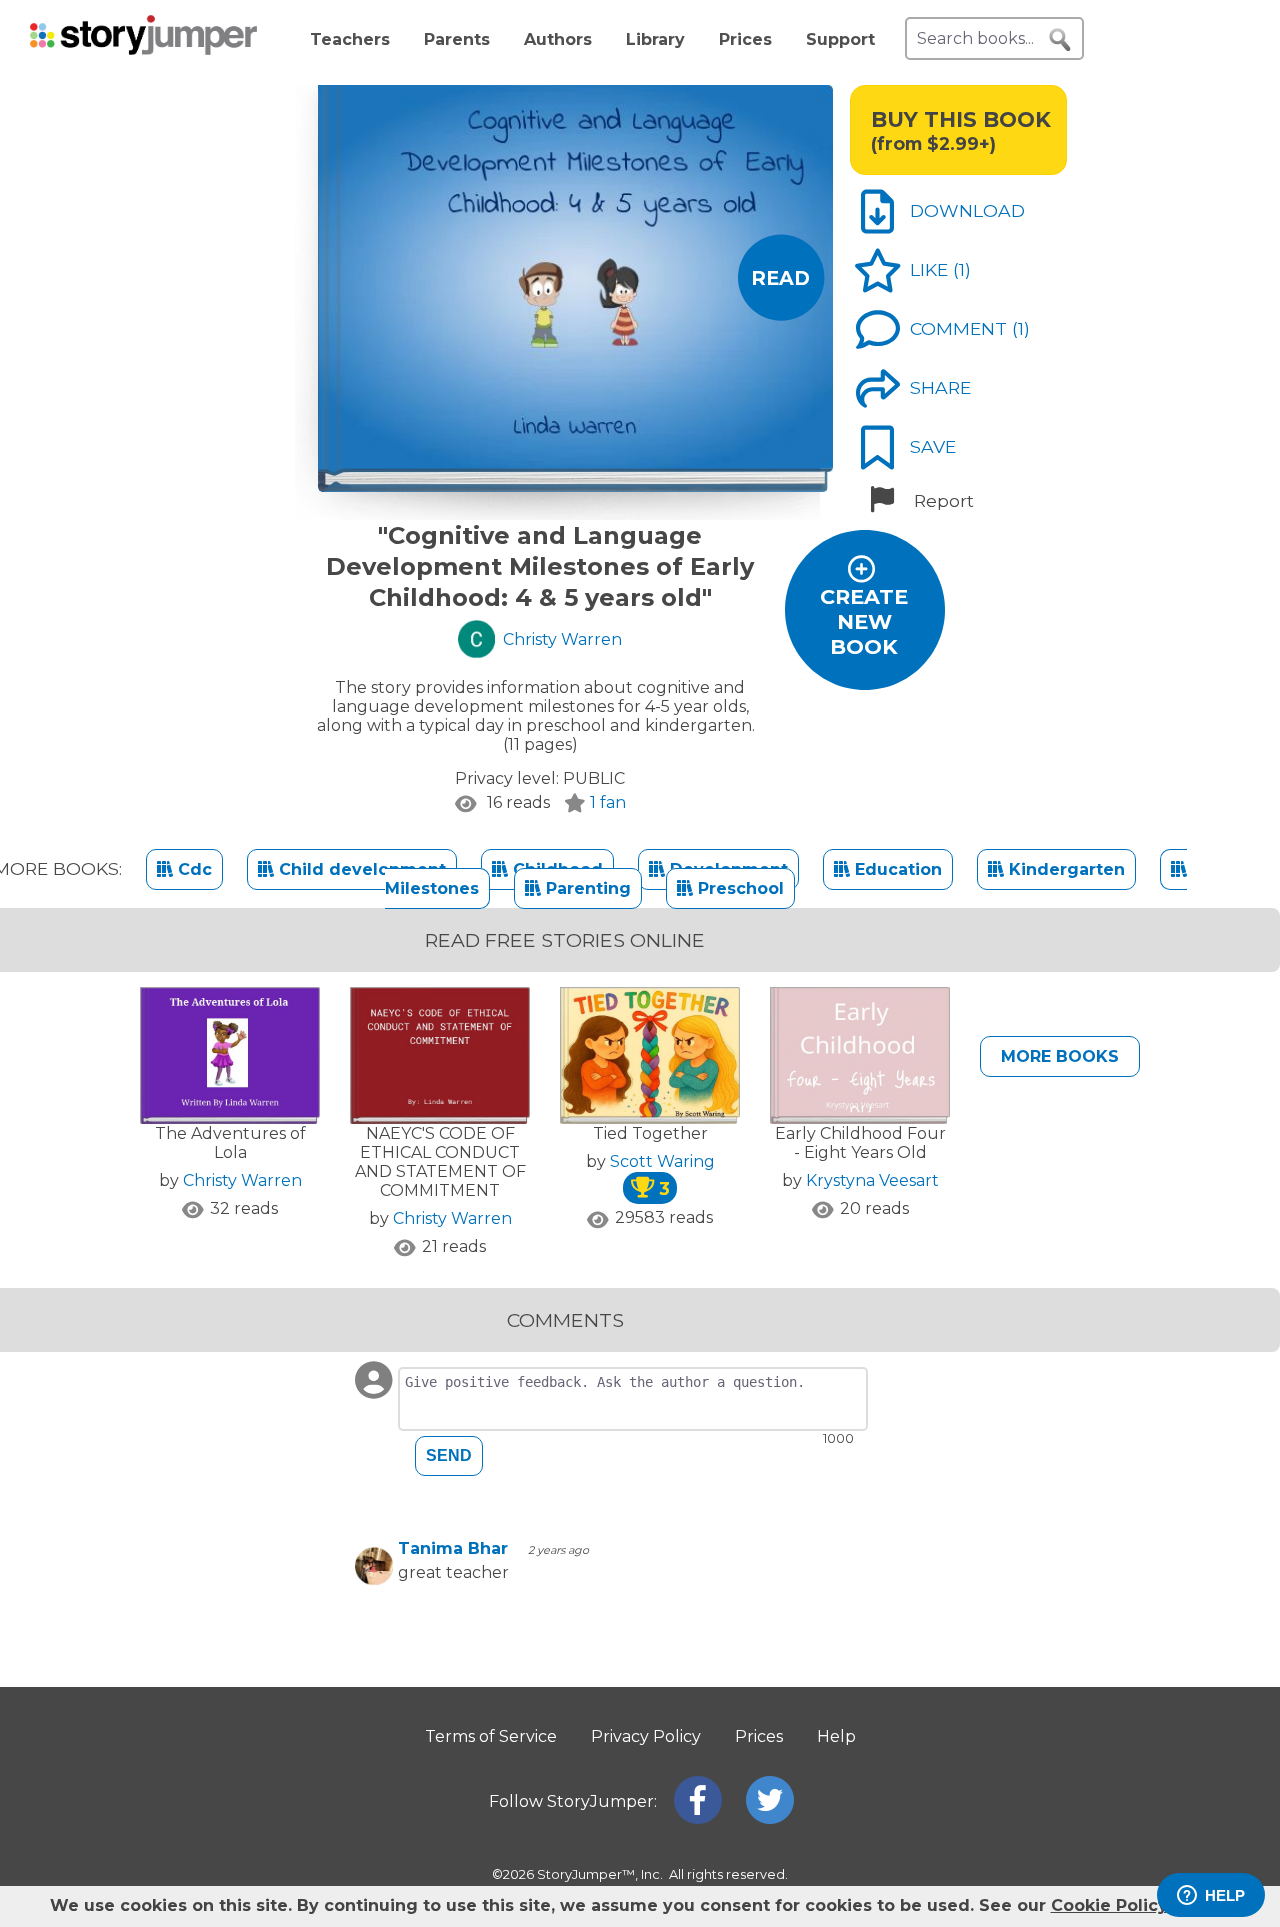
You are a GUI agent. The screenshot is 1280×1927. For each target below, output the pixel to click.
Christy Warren (242, 1180)
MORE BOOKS (1060, 1056)
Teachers (350, 39)
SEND (449, 1455)
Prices (745, 39)
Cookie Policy (1109, 1905)
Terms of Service (491, 1736)
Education (896, 869)
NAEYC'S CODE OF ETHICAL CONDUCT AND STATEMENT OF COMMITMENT (440, 1162)
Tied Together (650, 1133)
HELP (1225, 1895)
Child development (360, 869)
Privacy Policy (646, 1736)
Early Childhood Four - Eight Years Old (860, 1143)
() (962, 269)
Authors (558, 39)
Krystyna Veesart (872, 1180)
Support (840, 39)
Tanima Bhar (453, 1548)
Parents (457, 39)
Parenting (586, 888)
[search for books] (1060, 40)
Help (836, 1736)
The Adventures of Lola (230, 1143)
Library (655, 39)
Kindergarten (1064, 869)
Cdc (192, 869)
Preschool (738, 888)
